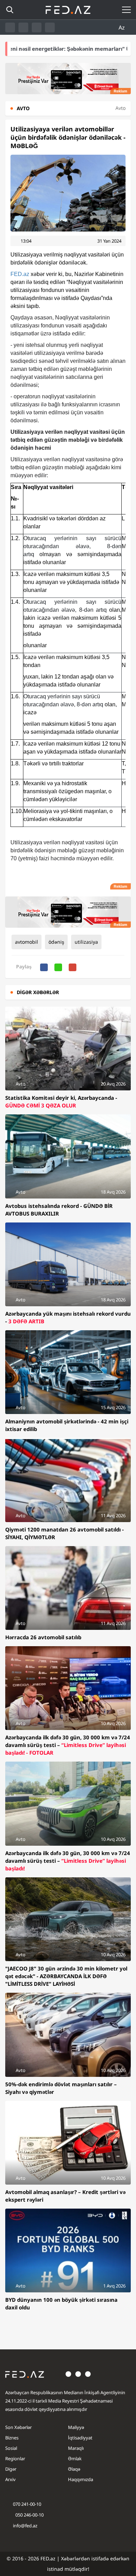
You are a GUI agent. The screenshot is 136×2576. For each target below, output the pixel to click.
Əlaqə (74, 2469)
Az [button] (122, 27)
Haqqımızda (81, 2479)
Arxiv (10, 2479)
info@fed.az (25, 2526)
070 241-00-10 (27, 2504)
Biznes (12, 2438)
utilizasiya (86, 942)
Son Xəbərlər (18, 2427)
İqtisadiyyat (80, 2438)
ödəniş (56, 942)
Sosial (11, 2448)
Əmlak (75, 2459)
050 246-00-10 (29, 2515)
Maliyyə (76, 2427)
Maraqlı (76, 2448)
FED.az (20, 274)
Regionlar (15, 2459)
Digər (11, 2469)
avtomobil (27, 942)
